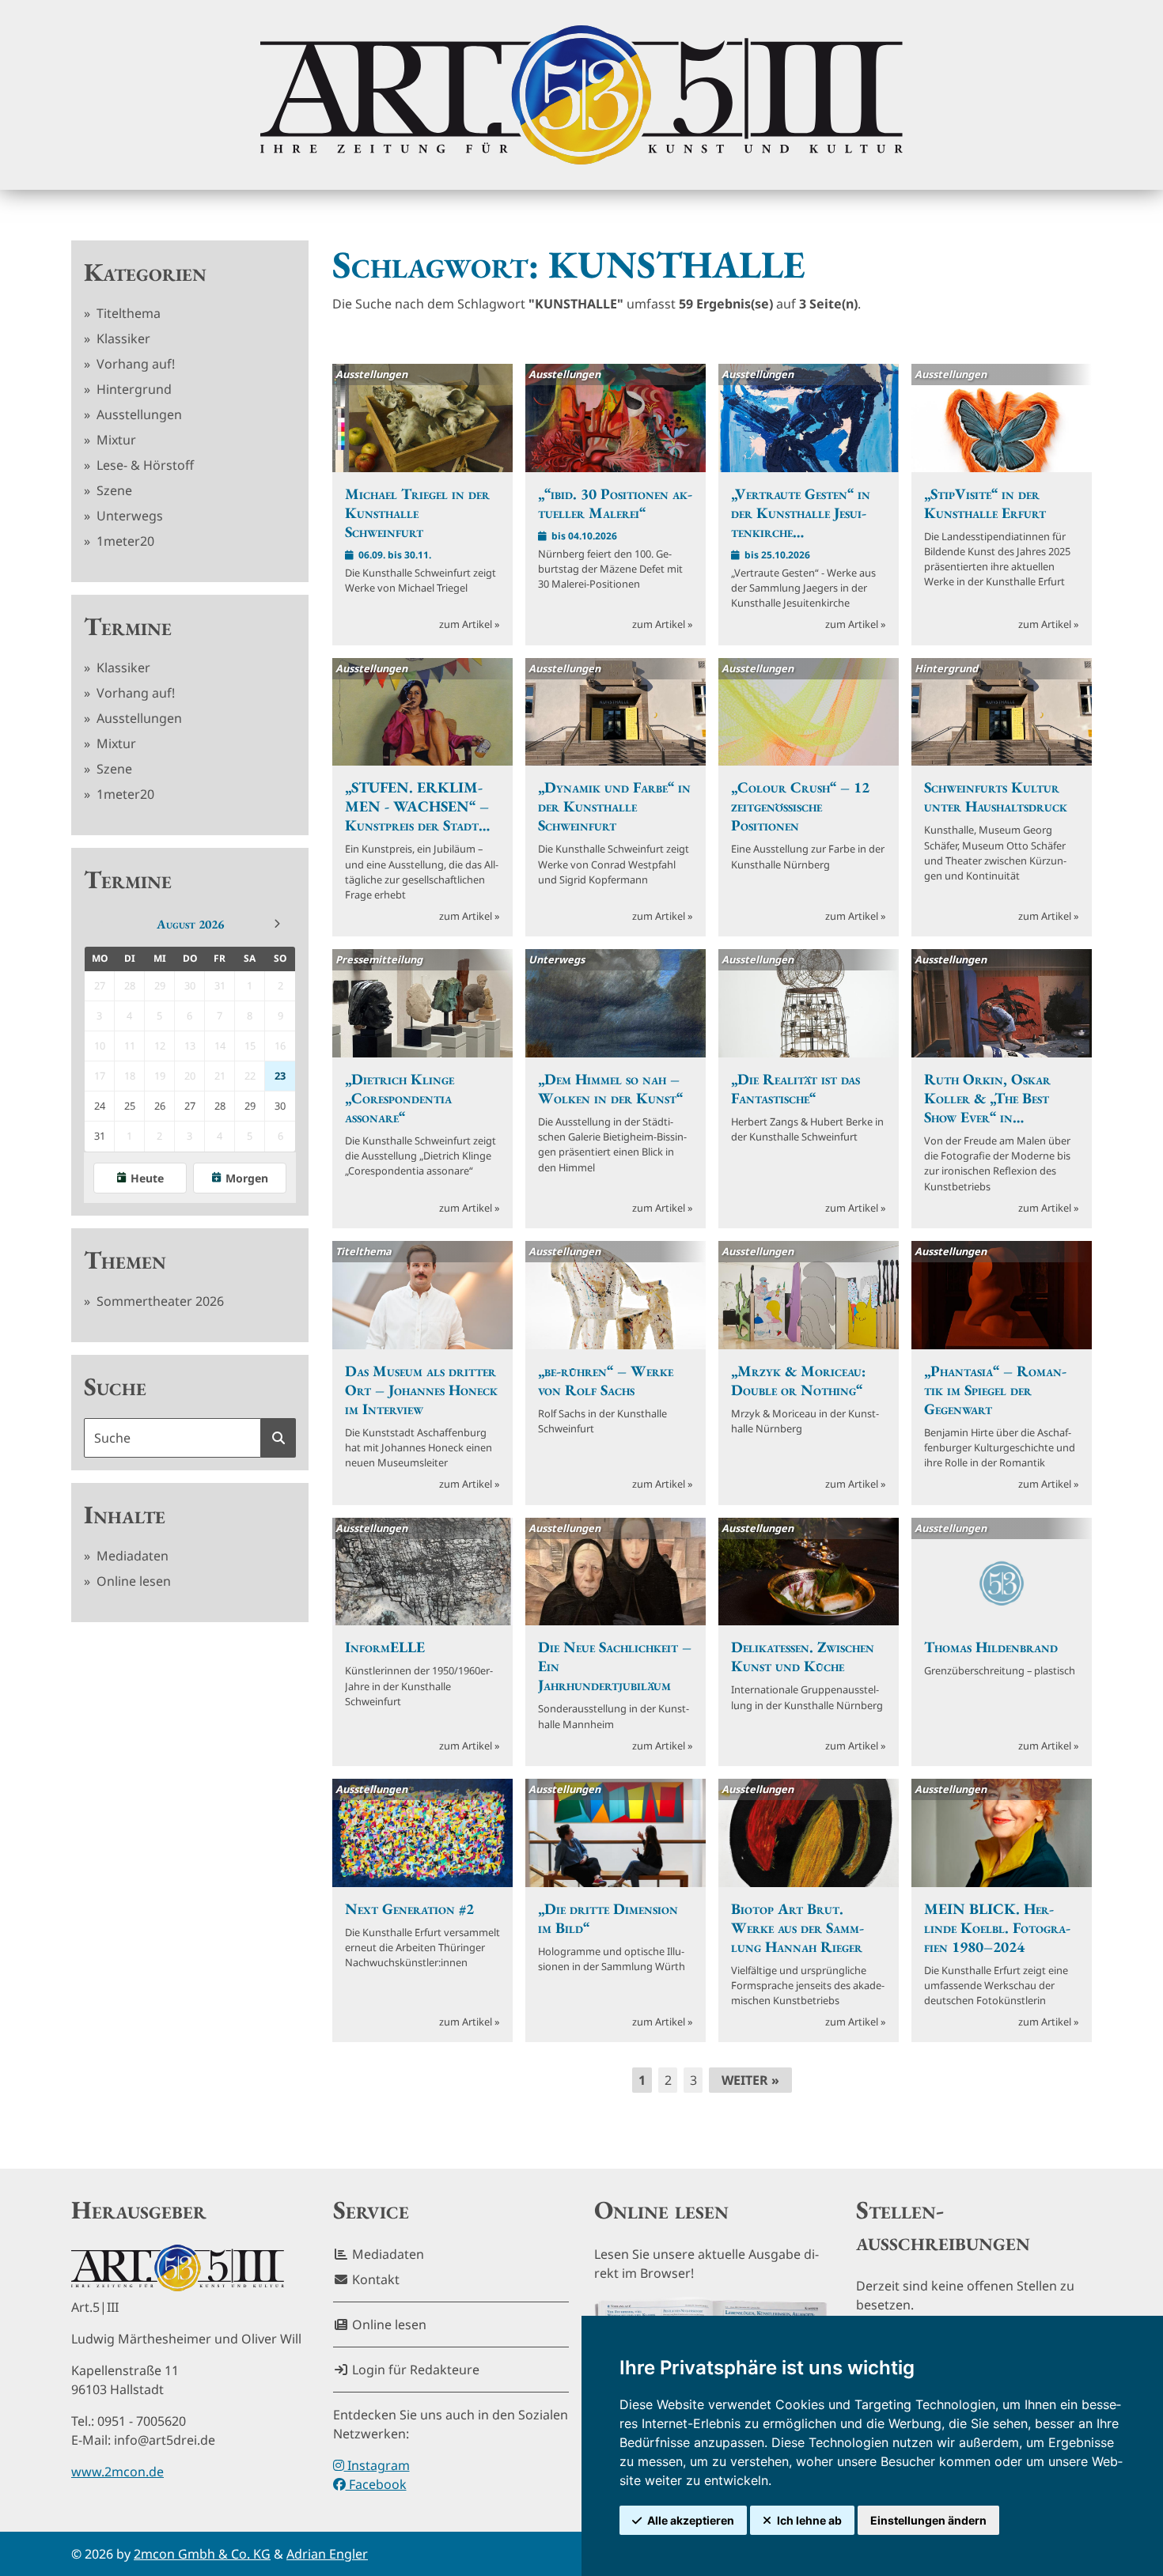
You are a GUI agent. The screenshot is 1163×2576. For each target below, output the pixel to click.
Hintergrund (133, 389)
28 (220, 1106)
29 (250, 1106)
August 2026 (190, 924)
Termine (128, 626)
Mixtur (115, 440)
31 (100, 1136)
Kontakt (374, 2279)
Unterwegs (128, 516)
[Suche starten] (278, 1438)
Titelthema (127, 313)
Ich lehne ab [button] (809, 2520)
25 (130, 1106)
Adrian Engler (327, 2554)
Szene (113, 490)
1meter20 (124, 541)
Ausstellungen (138, 414)
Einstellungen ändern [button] (928, 2520)
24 (100, 1106)
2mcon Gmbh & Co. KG (202, 2554)
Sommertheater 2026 (159, 1301)
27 (190, 1106)
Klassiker (122, 339)
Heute (147, 1178)
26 (160, 1106)
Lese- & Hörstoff (144, 465)
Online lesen (132, 1581)
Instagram (377, 2465)
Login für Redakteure (414, 2370)
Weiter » (750, 2080)
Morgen (247, 1178)
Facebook (376, 2484)
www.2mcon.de (117, 2472)
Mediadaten (131, 1556)
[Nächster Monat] (277, 924)
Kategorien (145, 272)
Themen (125, 1260)
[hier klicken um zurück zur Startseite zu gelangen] (581, 95)
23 (280, 1076)
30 (280, 1106)
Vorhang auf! (134, 364)
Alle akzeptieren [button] (691, 2520)
